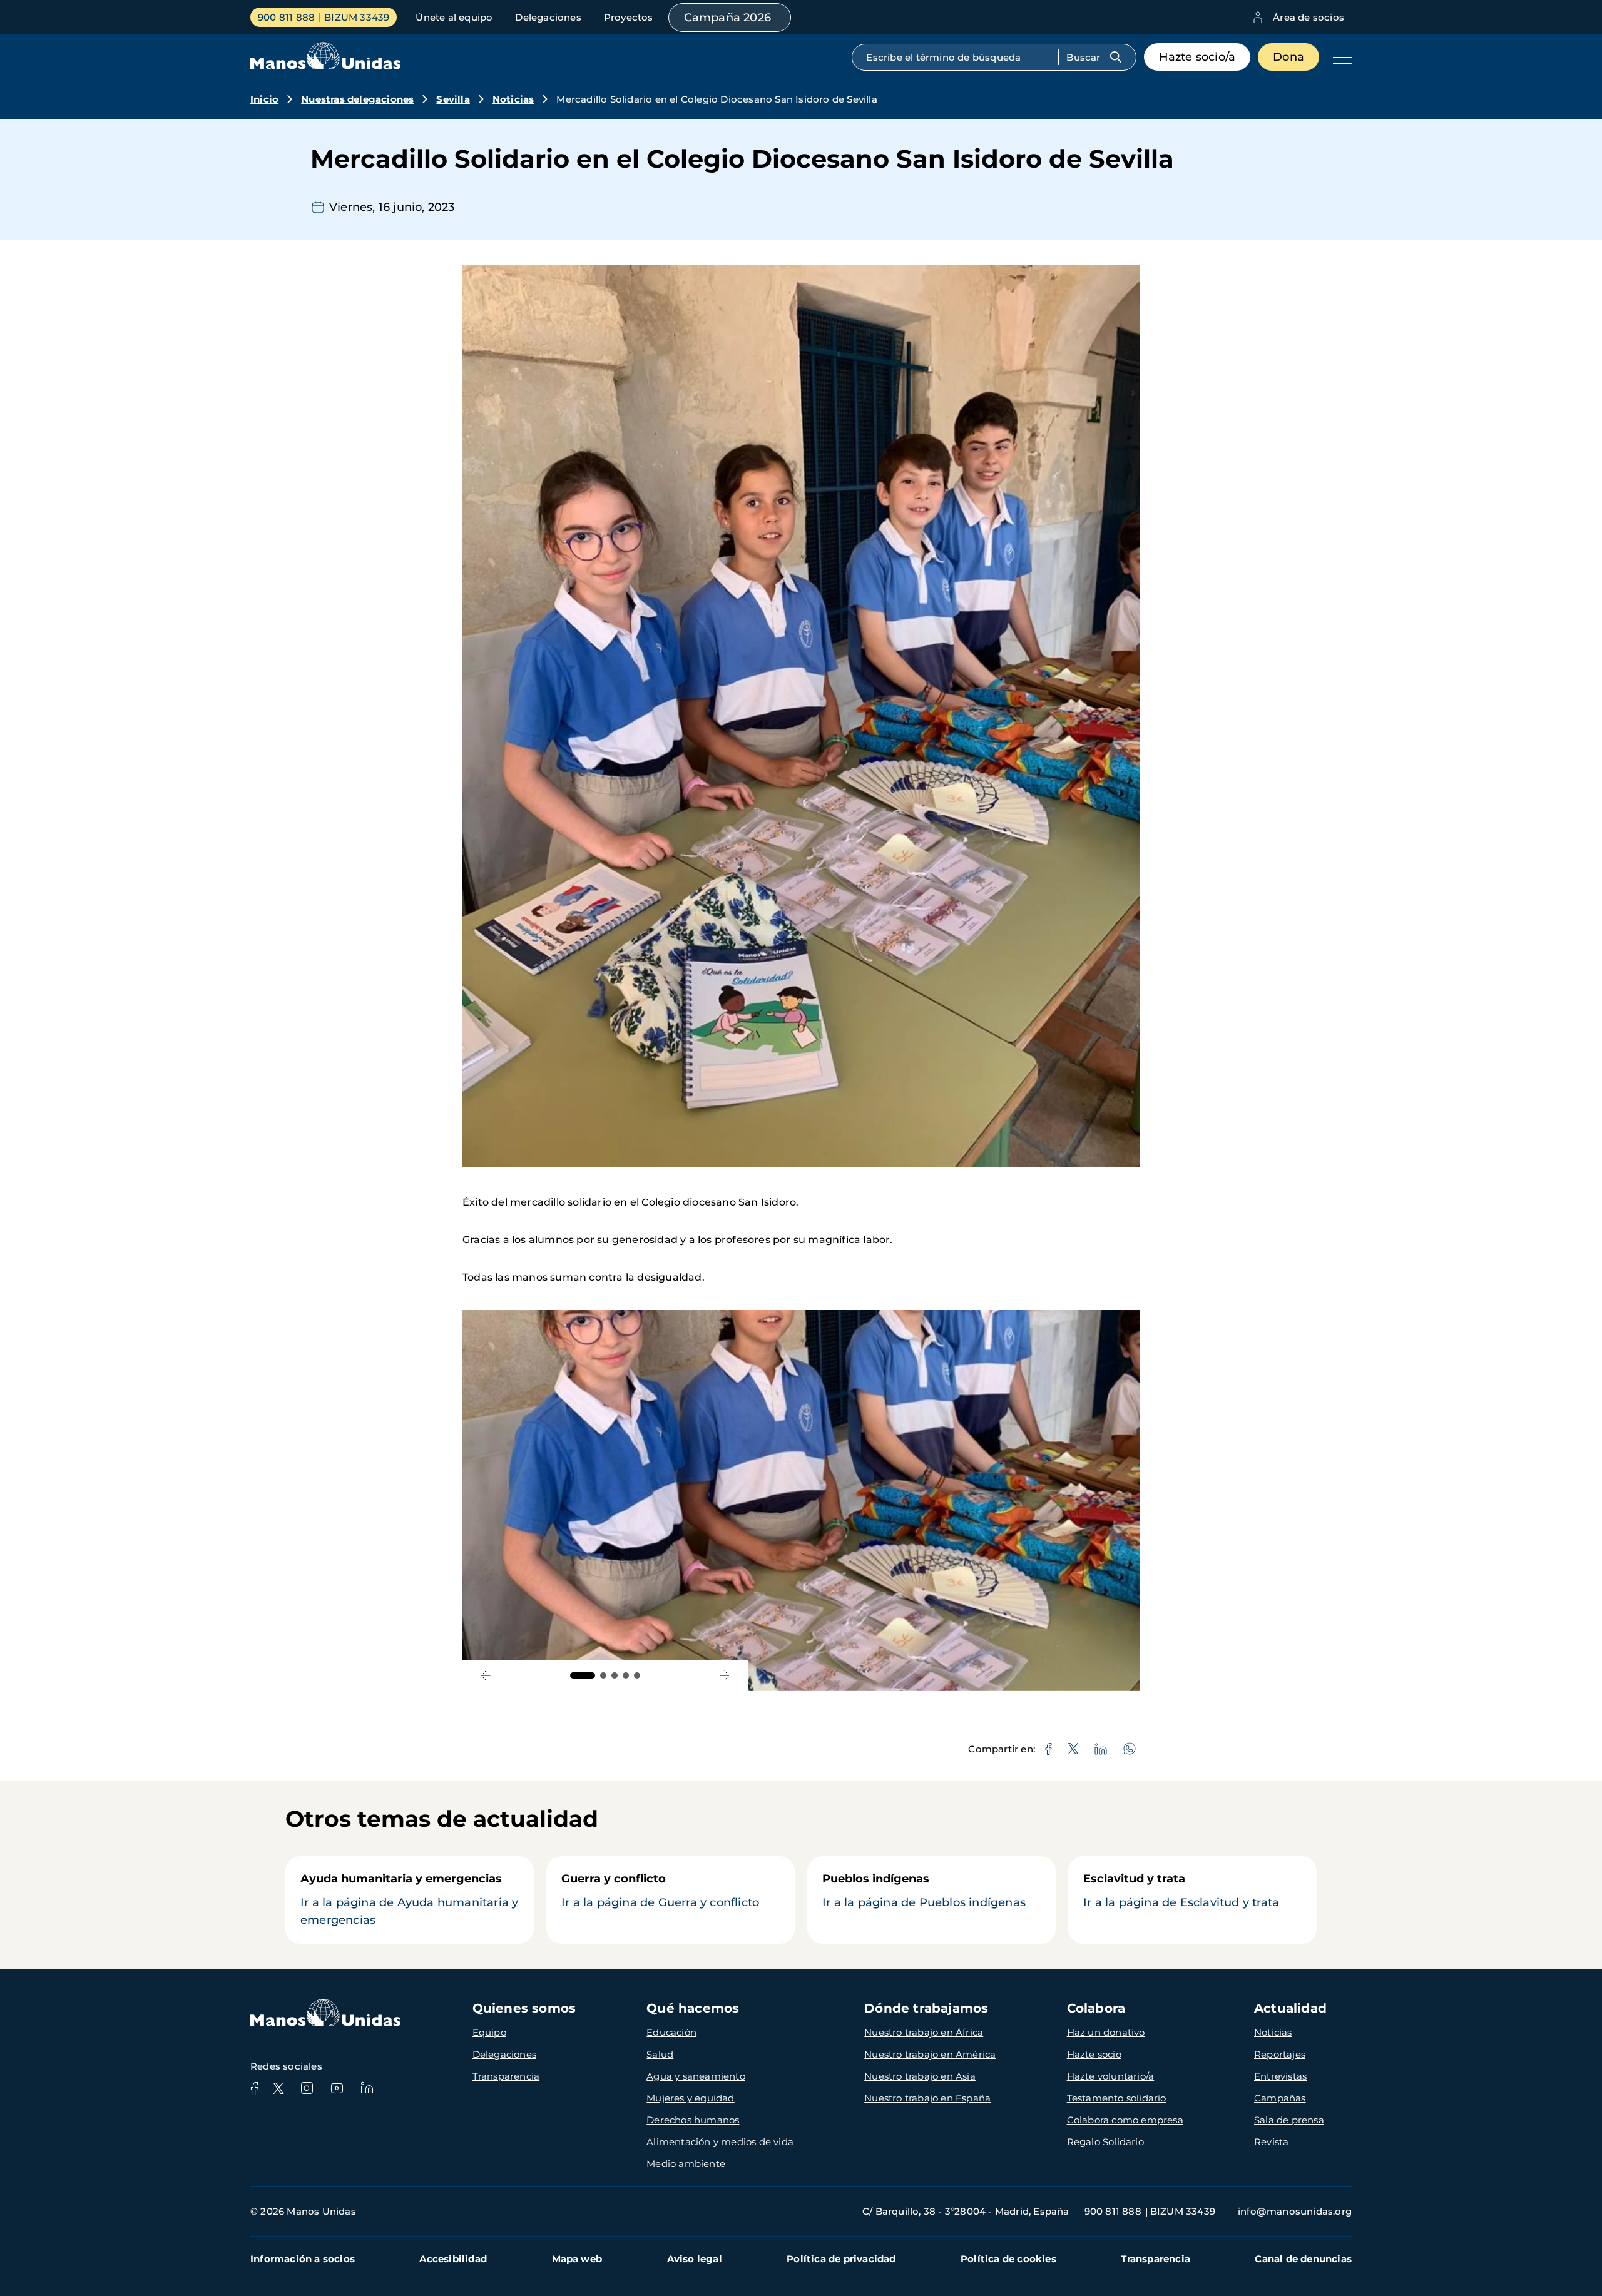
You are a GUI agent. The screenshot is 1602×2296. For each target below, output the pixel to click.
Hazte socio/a (1197, 57)
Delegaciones (548, 17)
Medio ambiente (686, 2164)
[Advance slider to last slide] (486, 1676)
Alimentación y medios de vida (720, 2142)
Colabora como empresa (1125, 2120)
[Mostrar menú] (1339, 57)
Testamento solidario (1117, 2098)
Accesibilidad (453, 2259)
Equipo (489, 2032)
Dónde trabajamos (926, 2008)
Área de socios (1309, 17)
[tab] (583, 1675)
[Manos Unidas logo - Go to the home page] (325, 66)
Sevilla (453, 99)
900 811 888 (286, 17)
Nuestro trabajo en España (927, 2098)
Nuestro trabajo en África (924, 2032)
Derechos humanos (693, 2120)
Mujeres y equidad (690, 2098)
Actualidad (1290, 2008)
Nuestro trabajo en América (930, 2054)
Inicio (264, 99)
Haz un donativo (1106, 2032)
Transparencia (506, 2076)
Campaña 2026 (727, 18)
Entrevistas (1280, 2076)
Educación (671, 2032)
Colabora (1096, 2008)
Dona (1288, 57)
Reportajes (1280, 2054)
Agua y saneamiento (696, 2076)
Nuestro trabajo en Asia (920, 2076)
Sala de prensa (1289, 2120)
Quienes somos (524, 2008)
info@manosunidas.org (1295, 2211)
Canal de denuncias (1303, 2259)
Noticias (513, 99)
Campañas (1280, 2098)
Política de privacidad (841, 2259)
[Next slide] (724, 1676)
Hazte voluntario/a (1111, 2076)
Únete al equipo (454, 17)
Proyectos (629, 17)
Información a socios (303, 2259)
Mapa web (577, 2259)
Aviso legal (695, 2259)
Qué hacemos (693, 2008)
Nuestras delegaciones (357, 99)
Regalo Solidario (1105, 2142)
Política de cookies (1008, 2259)
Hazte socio (1094, 2054)
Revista (1271, 2142)
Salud (660, 2054)
